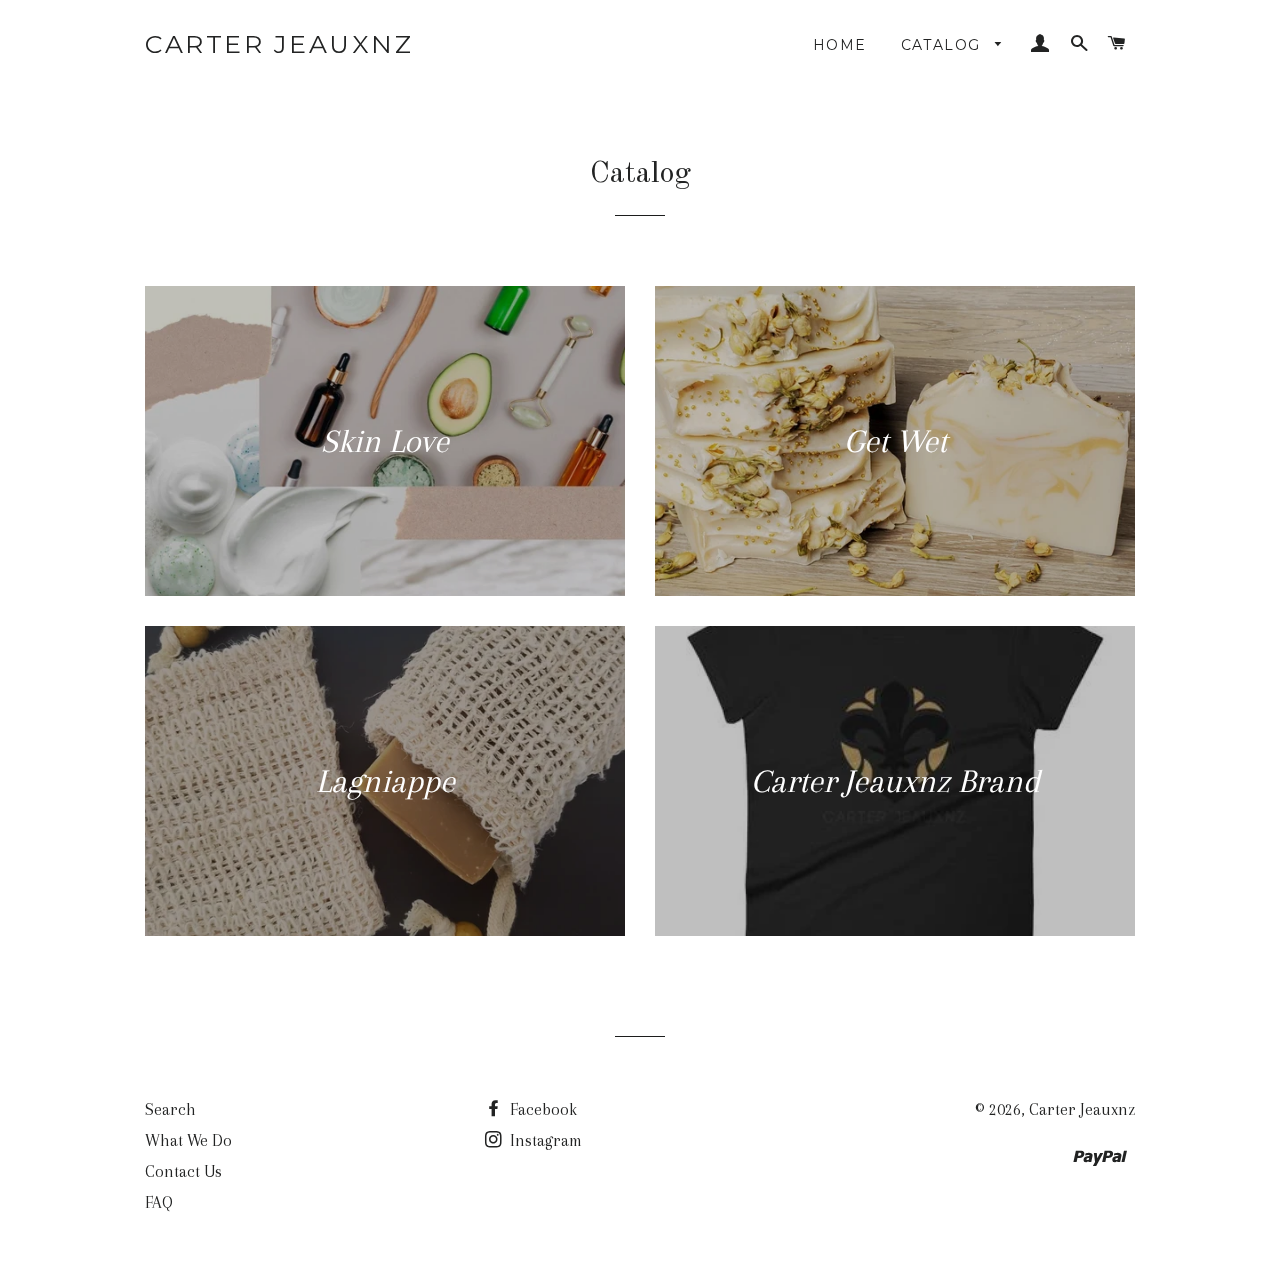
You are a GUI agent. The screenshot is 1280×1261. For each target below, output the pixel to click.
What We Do (188, 1140)
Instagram (544, 1140)
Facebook (541, 1109)
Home (840, 45)
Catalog (943, 45)
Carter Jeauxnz (279, 44)
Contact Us (183, 1171)
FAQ (159, 1202)
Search (170, 1109)
